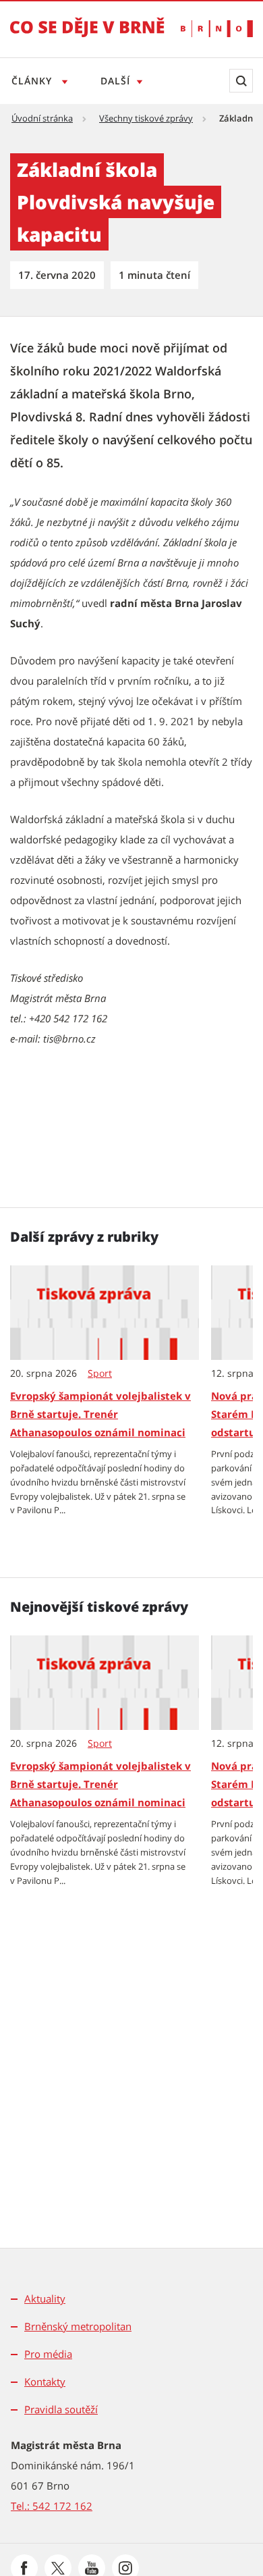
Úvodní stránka (42, 118)
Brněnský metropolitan (78, 2326)
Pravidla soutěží (61, 2409)
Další (115, 81)
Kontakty (45, 2382)
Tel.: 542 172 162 (52, 2506)
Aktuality (45, 2298)
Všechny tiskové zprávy (146, 118)
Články (33, 81)
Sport (100, 1373)
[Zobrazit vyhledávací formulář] (241, 81)
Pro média (48, 2354)
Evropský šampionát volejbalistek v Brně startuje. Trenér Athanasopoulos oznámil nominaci (100, 1414)
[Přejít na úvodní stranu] (87, 36)
